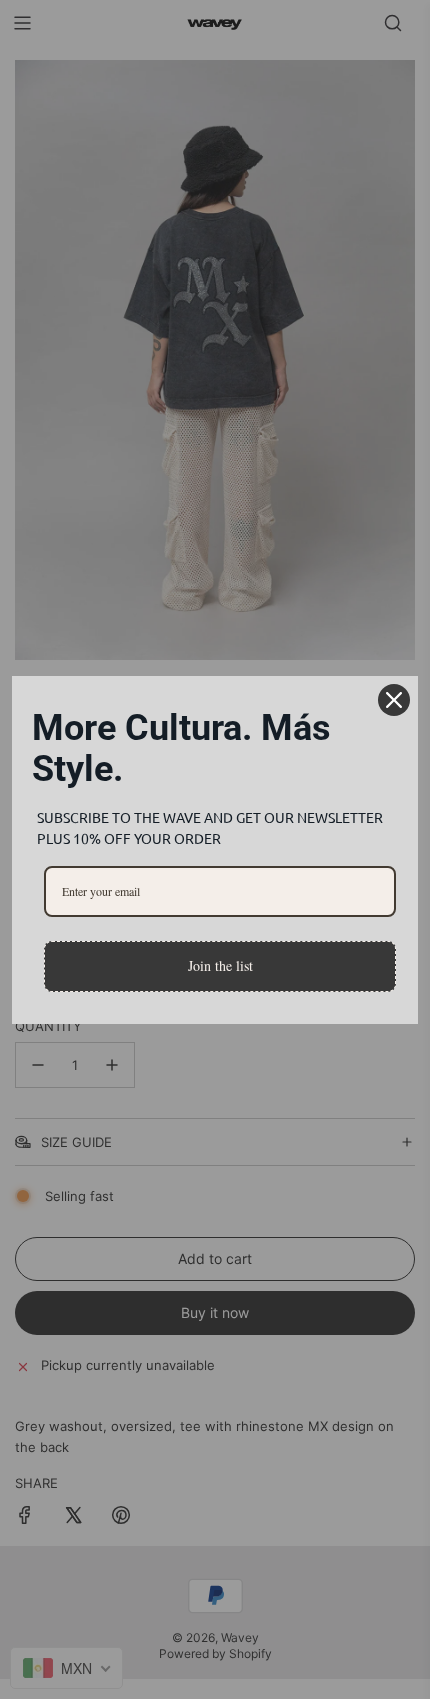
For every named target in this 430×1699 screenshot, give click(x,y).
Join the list (220, 965)
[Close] (394, 700)
